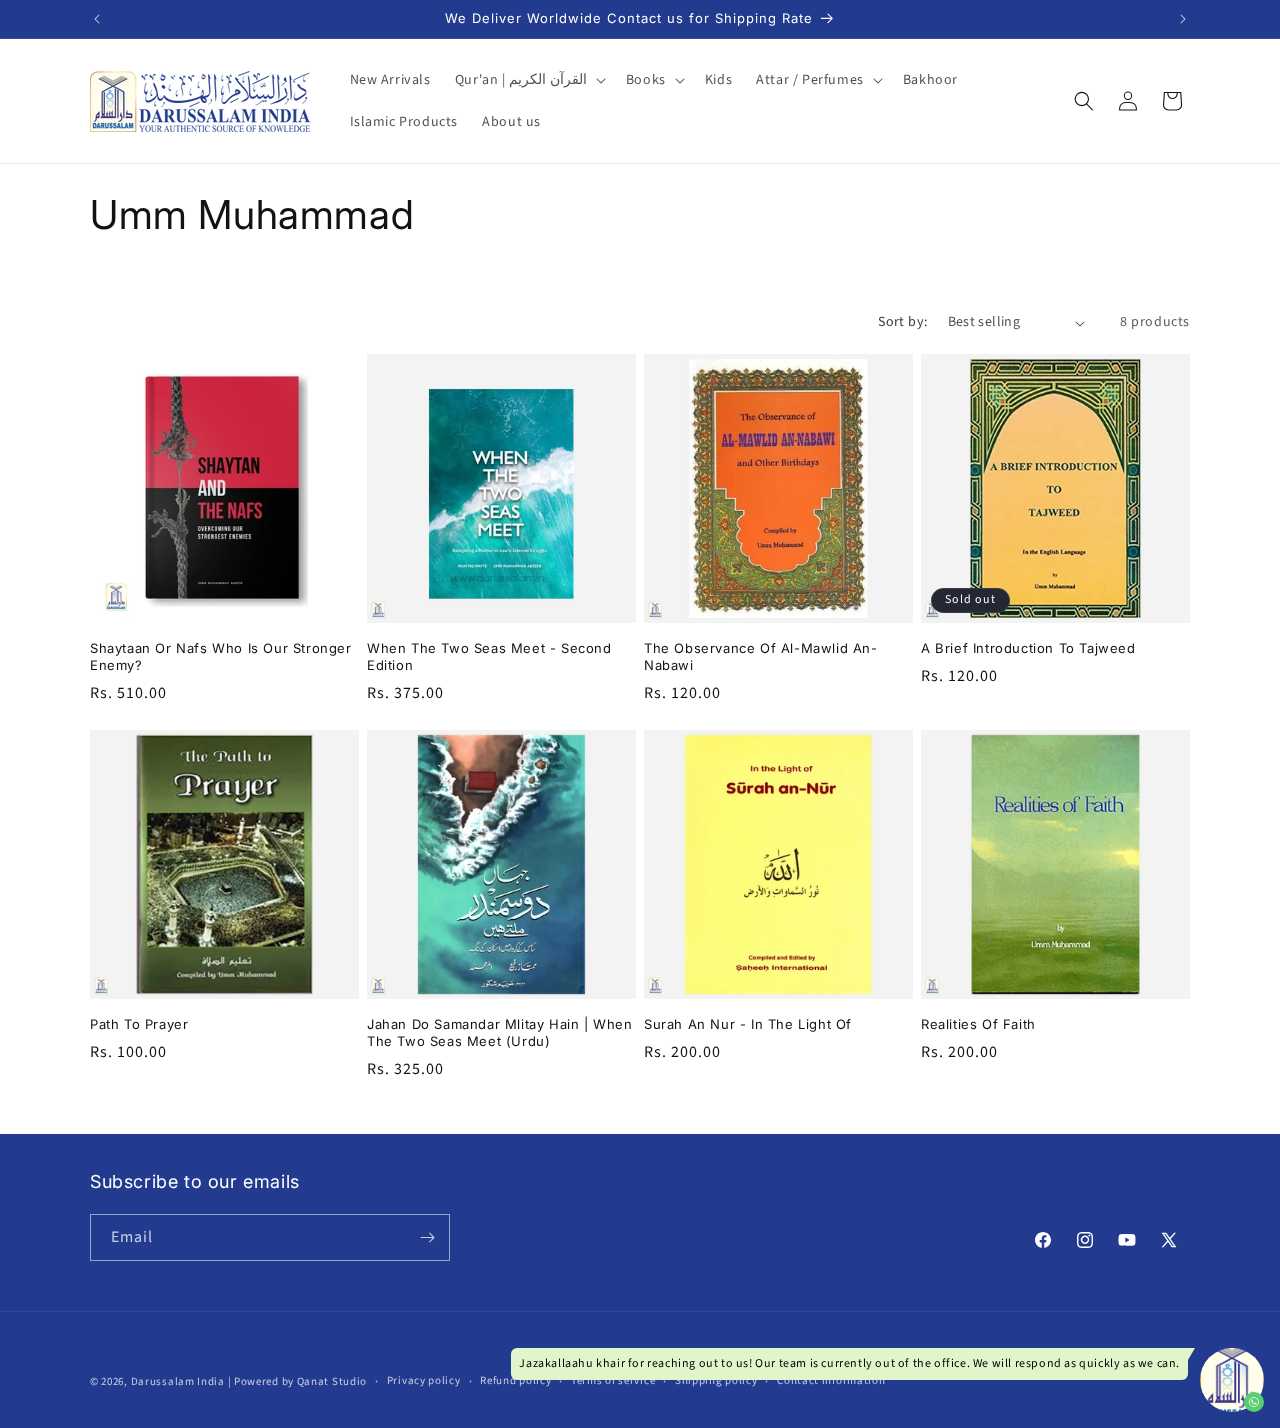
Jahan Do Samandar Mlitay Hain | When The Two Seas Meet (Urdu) (500, 1032)
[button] (528, 80)
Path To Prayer (139, 1024)
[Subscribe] (427, 1237)
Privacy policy (424, 1380)
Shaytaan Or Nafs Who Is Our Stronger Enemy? (221, 656)
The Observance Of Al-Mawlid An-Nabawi (761, 656)
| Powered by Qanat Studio (298, 1381)
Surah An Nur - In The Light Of (748, 1024)
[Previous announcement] (97, 19)
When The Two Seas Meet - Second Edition (489, 656)
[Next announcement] (1183, 19)
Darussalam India (178, 1381)
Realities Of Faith (978, 1024)
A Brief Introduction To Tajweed (1028, 648)
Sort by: (902, 322)
